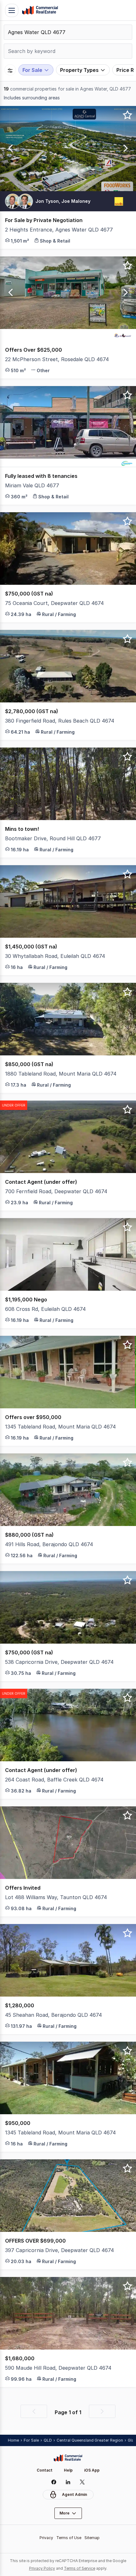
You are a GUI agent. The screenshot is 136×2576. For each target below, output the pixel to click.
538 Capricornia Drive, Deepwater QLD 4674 (59, 1662)
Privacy (46, 2538)
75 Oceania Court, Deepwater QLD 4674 (54, 603)
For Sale (31, 2440)
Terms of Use (69, 2538)
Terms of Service (80, 2568)
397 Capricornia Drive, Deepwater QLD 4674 (59, 2250)
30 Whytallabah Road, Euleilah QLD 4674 (55, 956)
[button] (9, 149)
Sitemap (92, 2538)
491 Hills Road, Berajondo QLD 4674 (49, 1544)
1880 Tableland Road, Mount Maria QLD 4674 (61, 1074)
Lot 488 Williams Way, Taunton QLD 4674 (56, 1897)
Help (68, 2470)
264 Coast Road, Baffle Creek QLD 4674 (54, 1780)
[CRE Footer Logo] (68, 2458)
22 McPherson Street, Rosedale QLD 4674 (57, 359)
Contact (45, 2470)
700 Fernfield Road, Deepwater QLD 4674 (56, 1191)
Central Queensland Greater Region (90, 2440)
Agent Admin (74, 2494)
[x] (82, 2482)
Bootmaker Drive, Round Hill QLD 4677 (53, 838)
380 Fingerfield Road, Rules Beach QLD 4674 (60, 721)
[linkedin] (68, 2482)
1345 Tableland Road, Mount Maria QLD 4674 (60, 1427)
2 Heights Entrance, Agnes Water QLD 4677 (59, 230)
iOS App (92, 2470)
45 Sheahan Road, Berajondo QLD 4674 (53, 2015)
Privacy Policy (42, 2568)
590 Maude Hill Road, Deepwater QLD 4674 (58, 2368)
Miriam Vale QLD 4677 (32, 485)
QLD (48, 2440)
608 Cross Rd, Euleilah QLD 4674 (45, 1309)
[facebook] (54, 2482)
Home (13, 2440)
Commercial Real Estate (40, 10)
